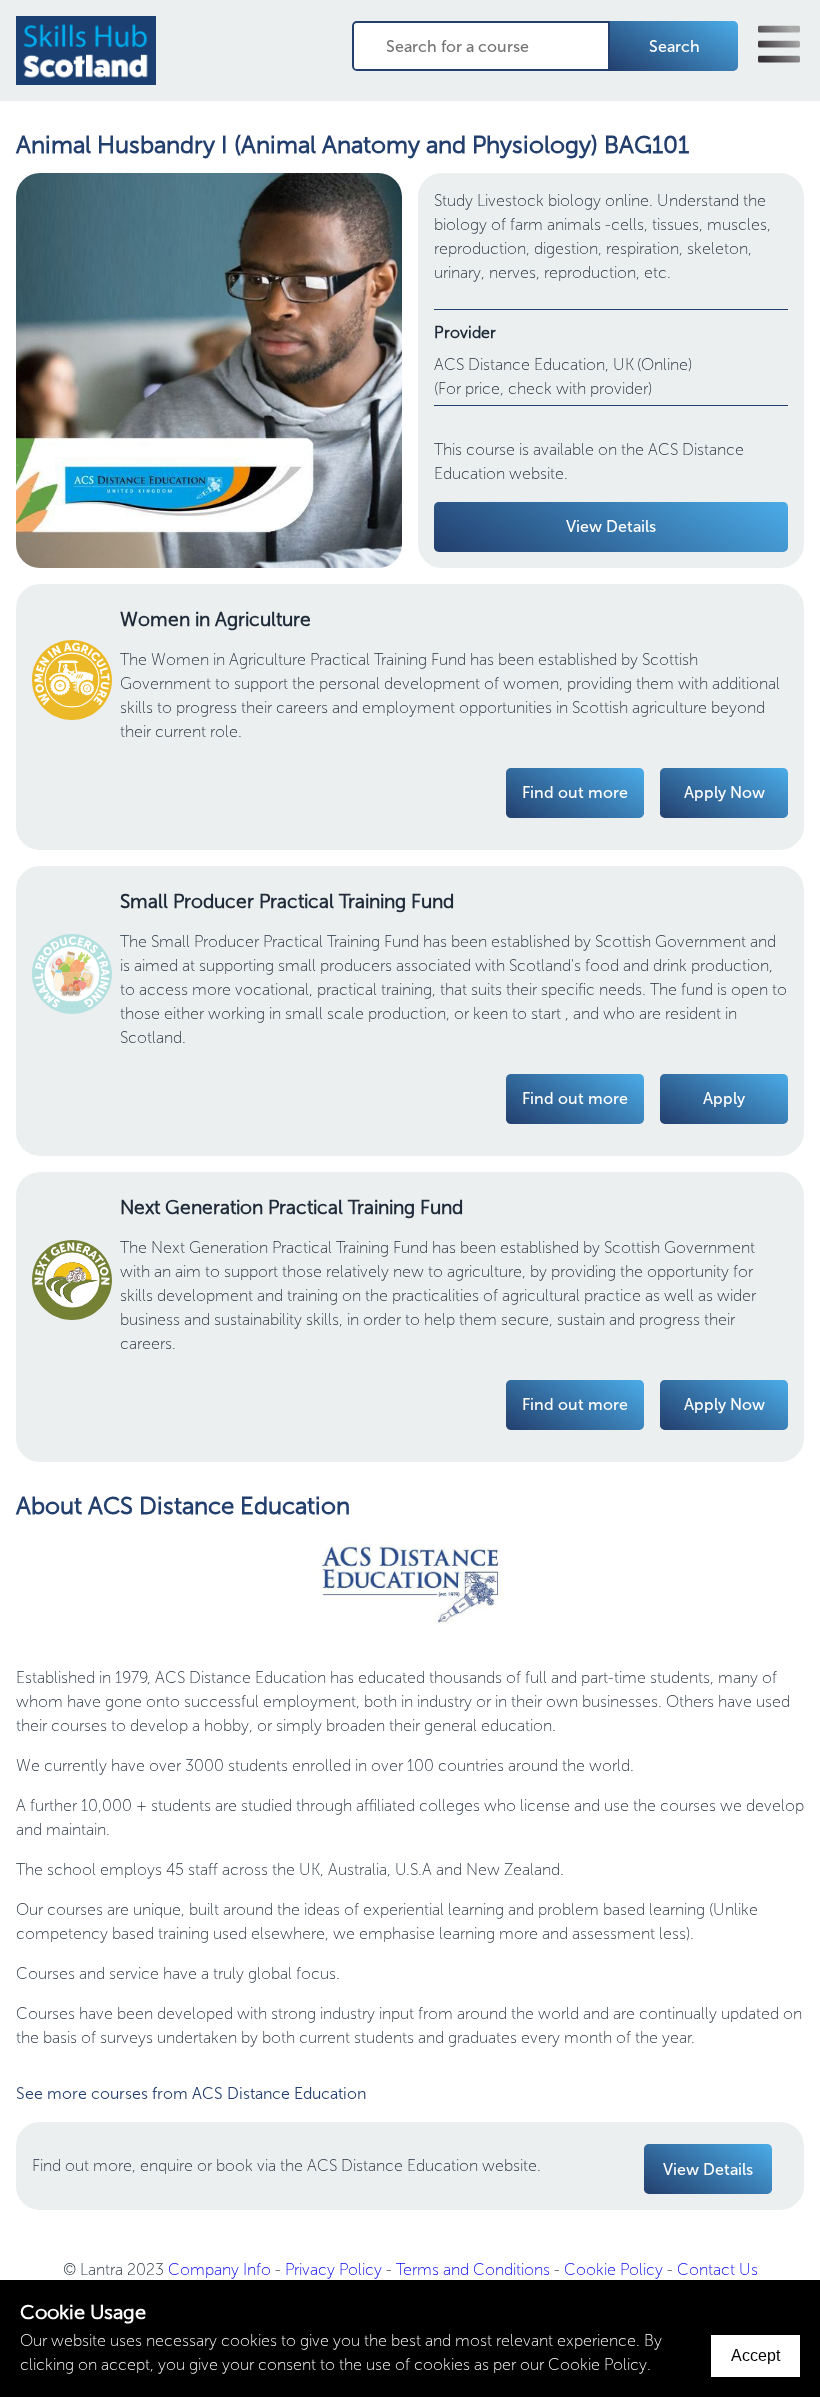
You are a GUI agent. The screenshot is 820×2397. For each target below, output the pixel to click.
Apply (724, 1098)
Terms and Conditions (473, 2269)
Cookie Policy (613, 2269)
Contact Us (717, 2269)
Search (674, 46)
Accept (755, 2355)
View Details (611, 526)
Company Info (219, 2269)
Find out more (575, 792)
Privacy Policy (333, 2269)
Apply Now (724, 792)
